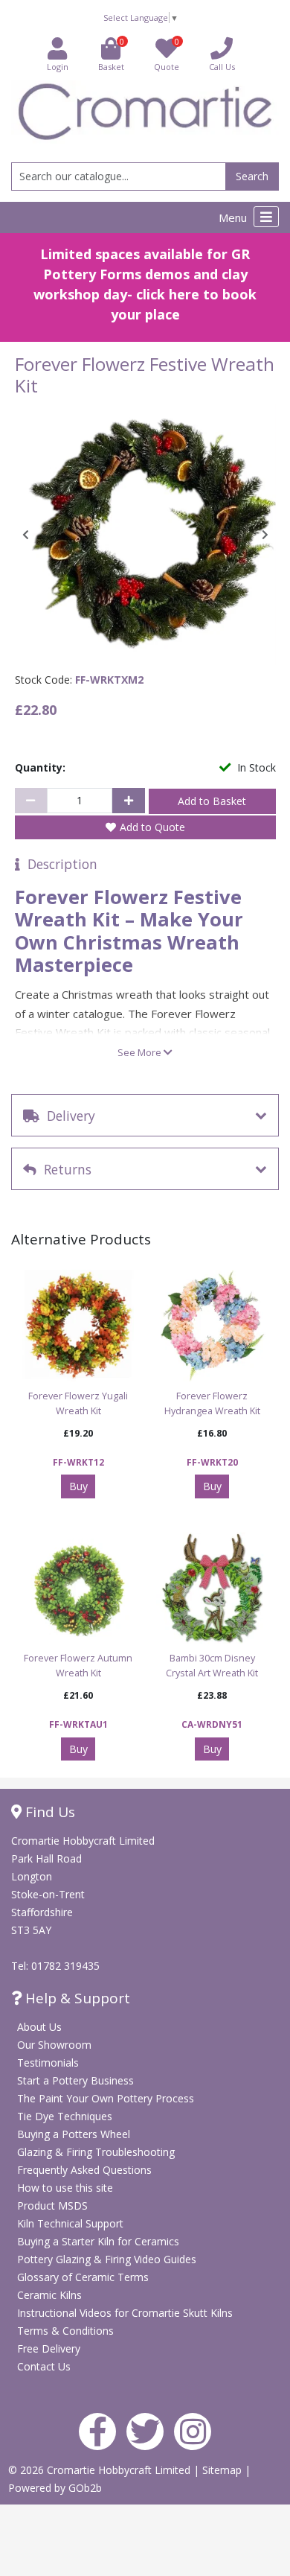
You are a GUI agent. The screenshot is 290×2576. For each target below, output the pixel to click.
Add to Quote (152, 827)
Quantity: (40, 767)
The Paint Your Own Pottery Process (106, 2098)
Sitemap (223, 2470)
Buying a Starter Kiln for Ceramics (98, 2241)
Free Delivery (49, 2348)
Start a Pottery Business (75, 2080)
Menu (234, 217)
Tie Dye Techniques (65, 2116)
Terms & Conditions (65, 2331)
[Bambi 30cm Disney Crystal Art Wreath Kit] (212, 1588)
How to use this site (65, 2188)
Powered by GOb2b (55, 2488)
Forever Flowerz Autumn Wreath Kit (78, 1666)
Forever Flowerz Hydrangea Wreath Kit (212, 1403)
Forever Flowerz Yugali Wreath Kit (78, 1403)
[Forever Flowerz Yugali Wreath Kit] (78, 1326)
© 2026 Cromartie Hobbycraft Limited (101, 2470)
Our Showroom (54, 2045)
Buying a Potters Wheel (74, 2134)
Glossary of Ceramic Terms (83, 2277)
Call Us (222, 67)
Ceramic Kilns (49, 2295)
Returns (64, 1169)
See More (141, 1052)
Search (252, 176)
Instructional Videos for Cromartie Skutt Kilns (125, 2313)
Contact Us (44, 2366)
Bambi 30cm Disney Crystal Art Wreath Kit (212, 1666)
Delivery (67, 1116)
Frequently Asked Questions (84, 2170)
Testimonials (48, 2063)
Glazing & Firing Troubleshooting (96, 2152)
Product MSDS (52, 2205)
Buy (78, 1486)
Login (58, 67)
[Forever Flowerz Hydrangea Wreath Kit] (212, 1326)
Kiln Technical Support (70, 2223)
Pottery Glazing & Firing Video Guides (107, 2259)
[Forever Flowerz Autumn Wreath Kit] (78, 1588)
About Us (39, 2027)
